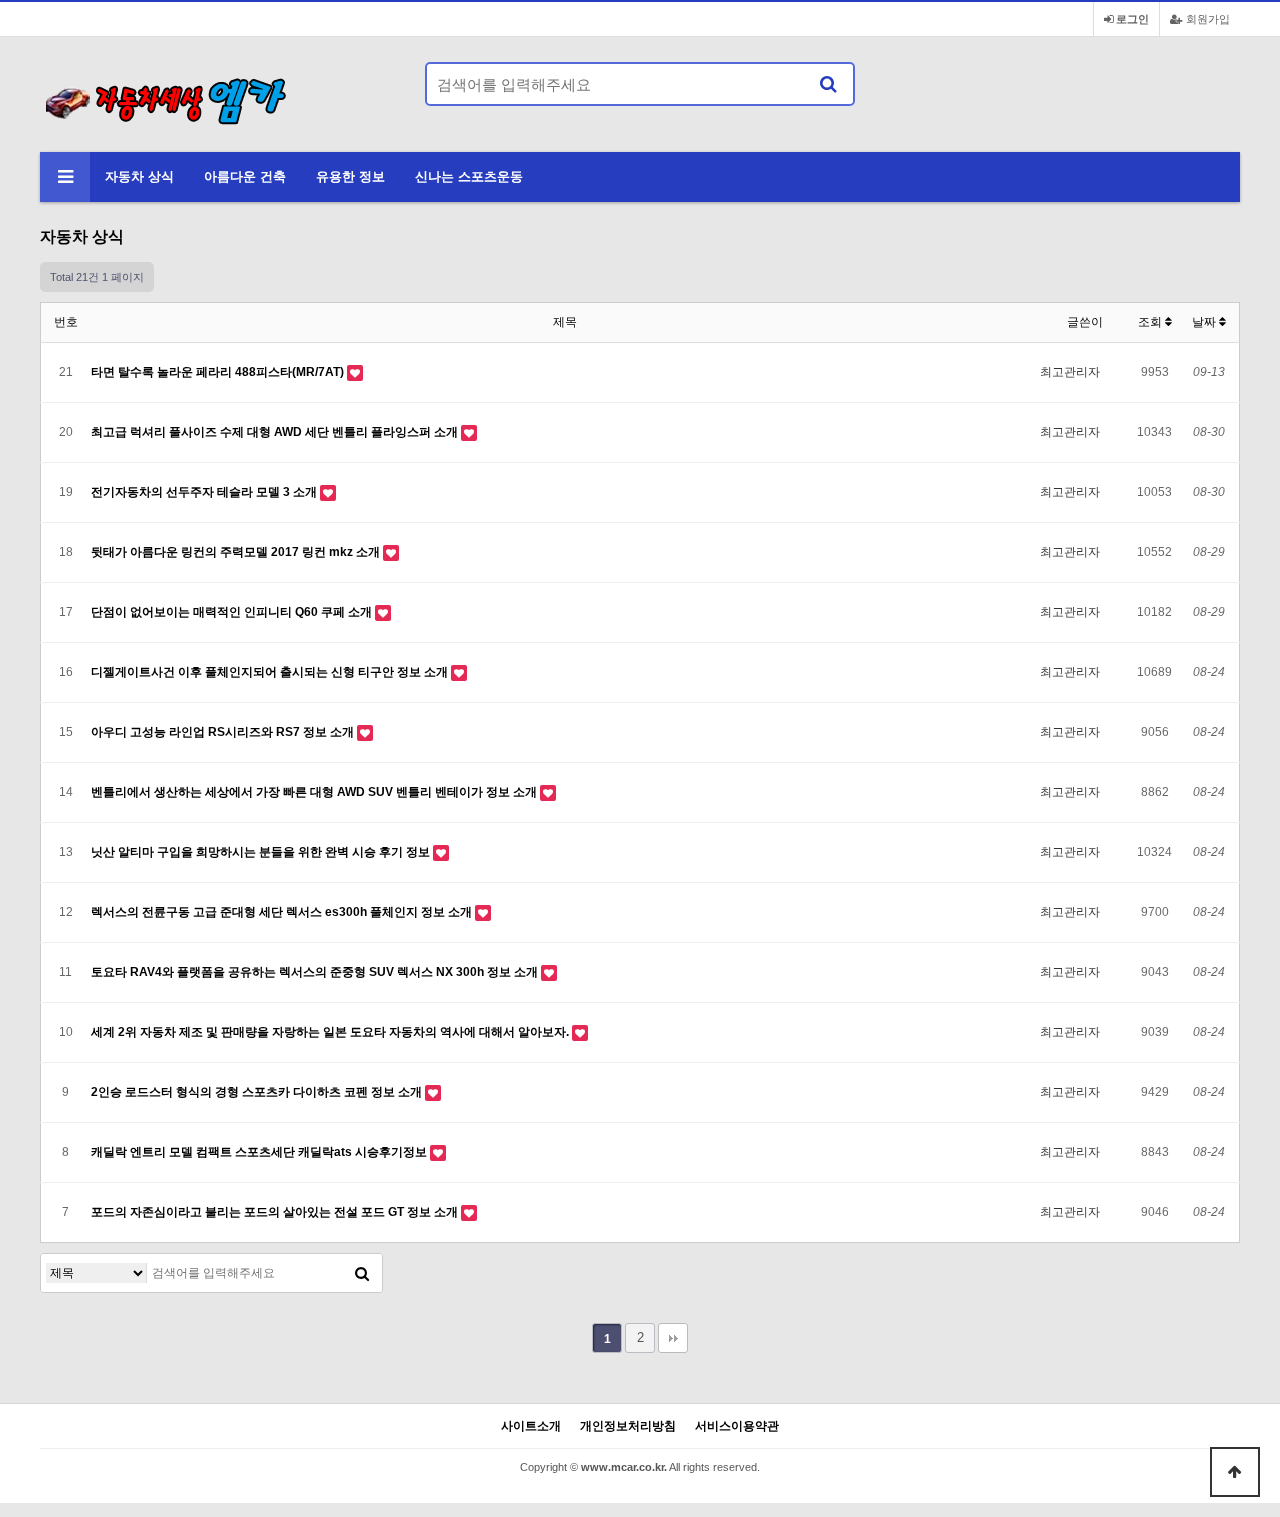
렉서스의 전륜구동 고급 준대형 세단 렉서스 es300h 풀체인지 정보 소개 (283, 912)
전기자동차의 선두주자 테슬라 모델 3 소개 (205, 492)
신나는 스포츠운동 (469, 176)
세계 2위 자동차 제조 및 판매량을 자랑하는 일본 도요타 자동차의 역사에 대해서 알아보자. (331, 1032)
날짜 (1205, 322)
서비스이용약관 (737, 1426)
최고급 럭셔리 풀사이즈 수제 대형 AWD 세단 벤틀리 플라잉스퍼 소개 (276, 432)
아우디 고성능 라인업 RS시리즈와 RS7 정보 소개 (224, 732)
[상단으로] (1235, 1472)
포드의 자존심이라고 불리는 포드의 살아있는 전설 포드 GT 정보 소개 (276, 1212)
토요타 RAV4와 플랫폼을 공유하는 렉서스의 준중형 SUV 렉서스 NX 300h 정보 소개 (316, 972)
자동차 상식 (139, 176)
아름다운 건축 (245, 176)
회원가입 (1206, 19)
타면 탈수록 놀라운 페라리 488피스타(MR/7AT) (219, 372)
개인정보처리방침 (628, 1426)
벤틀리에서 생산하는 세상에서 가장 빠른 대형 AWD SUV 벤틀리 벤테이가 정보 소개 (315, 792)
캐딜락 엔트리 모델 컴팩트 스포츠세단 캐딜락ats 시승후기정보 (260, 1152)
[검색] (828, 84)
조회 (1151, 322)
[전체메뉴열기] (65, 177)
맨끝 (673, 1338)
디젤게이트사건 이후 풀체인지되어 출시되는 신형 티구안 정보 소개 (271, 672)
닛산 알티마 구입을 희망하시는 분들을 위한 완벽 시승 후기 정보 (262, 852)
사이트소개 (531, 1426)
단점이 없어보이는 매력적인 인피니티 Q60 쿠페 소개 (233, 612)
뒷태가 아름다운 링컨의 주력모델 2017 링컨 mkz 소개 (237, 552)
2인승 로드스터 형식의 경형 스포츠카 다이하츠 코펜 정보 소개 (258, 1092)
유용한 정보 (350, 176)
